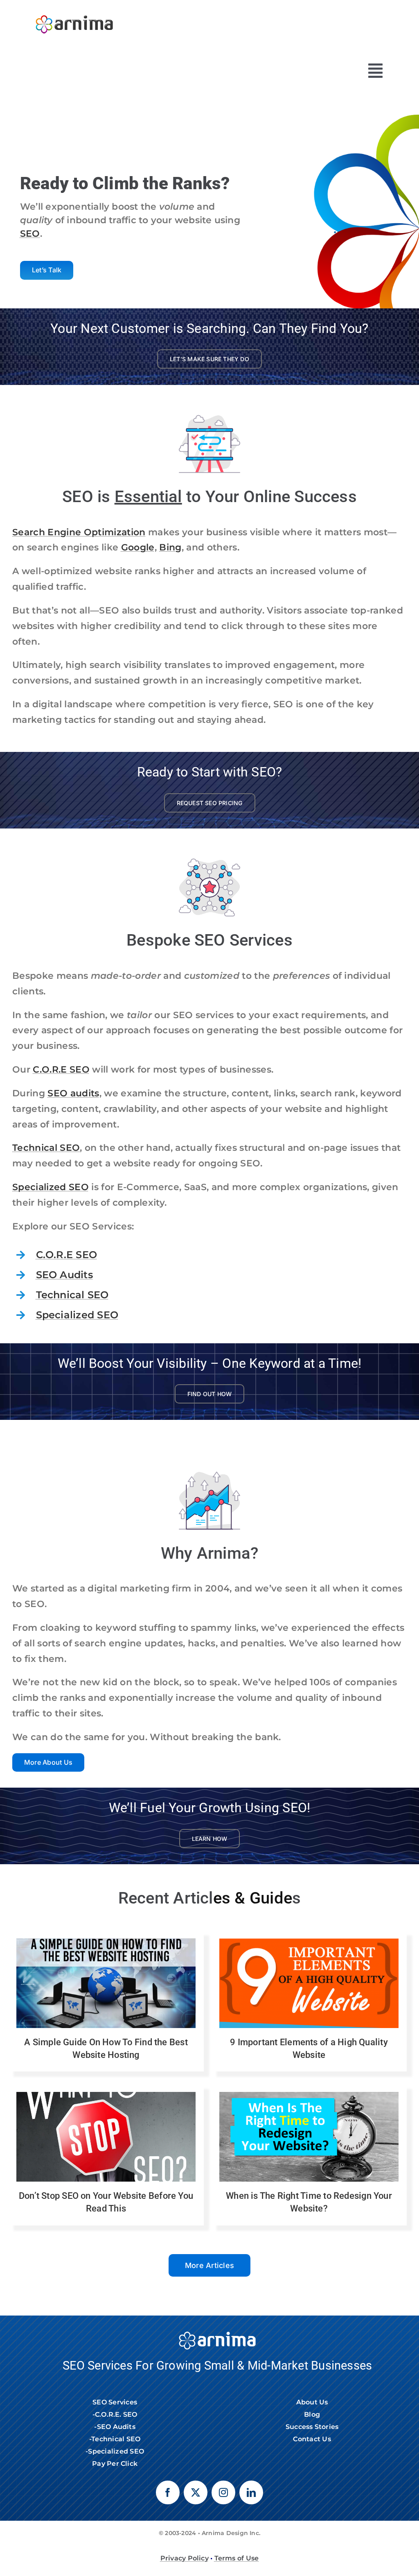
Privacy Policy (185, 2558)
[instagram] (223, 2492)
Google (138, 547)
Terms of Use (237, 2558)
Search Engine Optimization (79, 532)
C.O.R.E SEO (61, 1070)
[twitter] (196, 2492)
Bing (170, 547)
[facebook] (168, 2492)
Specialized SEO (51, 1187)
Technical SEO (46, 1148)
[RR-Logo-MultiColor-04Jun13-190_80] (74, 11)
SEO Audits (64, 1275)
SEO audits (73, 1093)
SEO (30, 234)
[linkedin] (251, 2492)
